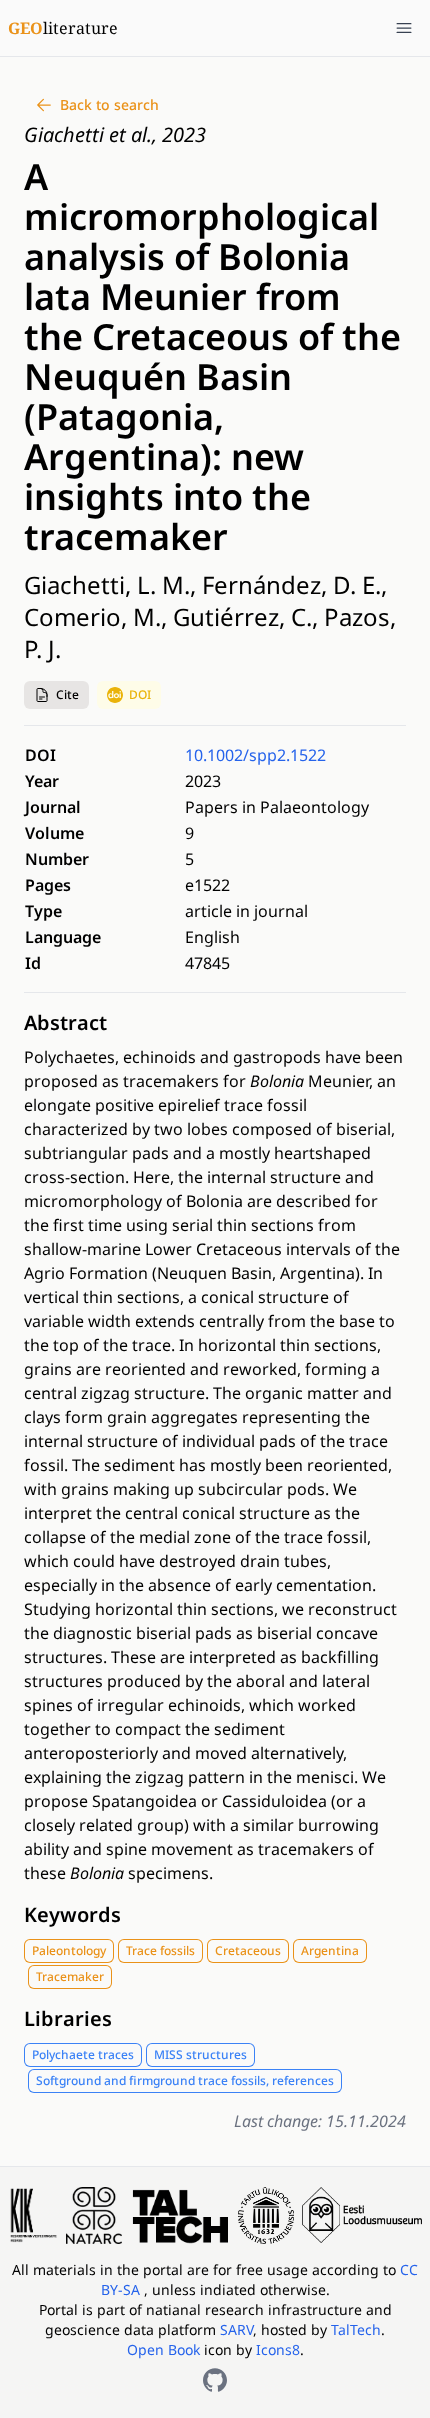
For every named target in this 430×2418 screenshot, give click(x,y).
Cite (67, 694)
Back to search (109, 104)
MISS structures (200, 2054)
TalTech (356, 2329)
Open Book (163, 2349)
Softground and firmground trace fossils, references (185, 2080)
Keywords (72, 1914)
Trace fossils (160, 1950)
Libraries (68, 2018)
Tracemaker (70, 1976)
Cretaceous (248, 1950)
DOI (140, 694)
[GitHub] (215, 2380)
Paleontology (69, 1950)
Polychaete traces (83, 2054)
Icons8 (278, 2349)
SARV (236, 2329)
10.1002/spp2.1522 (255, 755)
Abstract (65, 1022)
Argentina (330, 1950)
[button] (56, 695)
